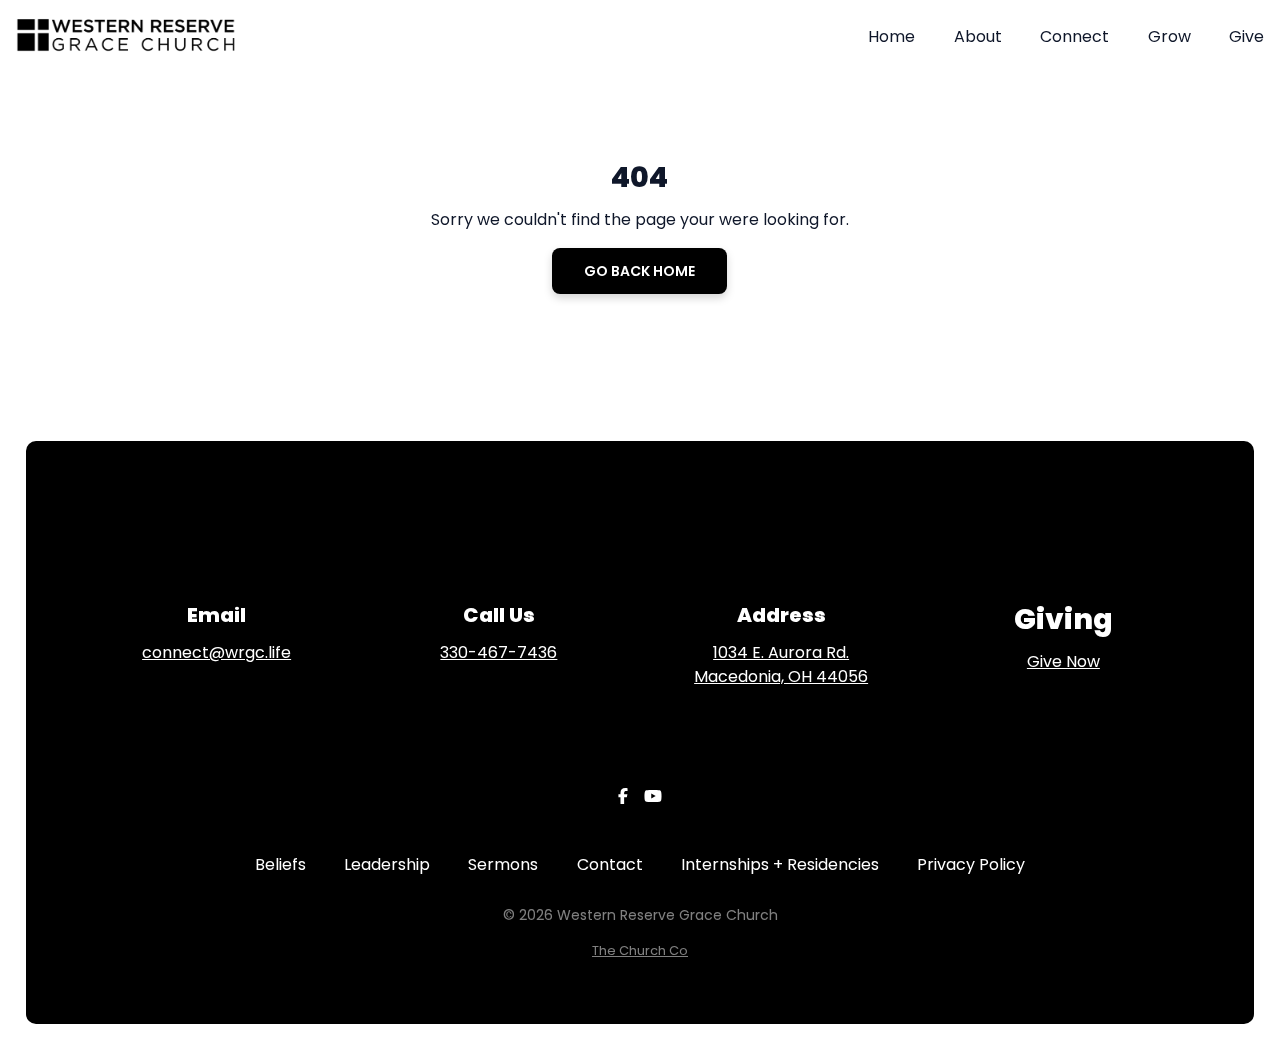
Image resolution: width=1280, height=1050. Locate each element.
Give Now (1063, 661)
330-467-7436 (498, 652)
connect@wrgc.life (216, 652)
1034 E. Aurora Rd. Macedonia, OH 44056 (781, 664)
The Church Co (640, 950)
